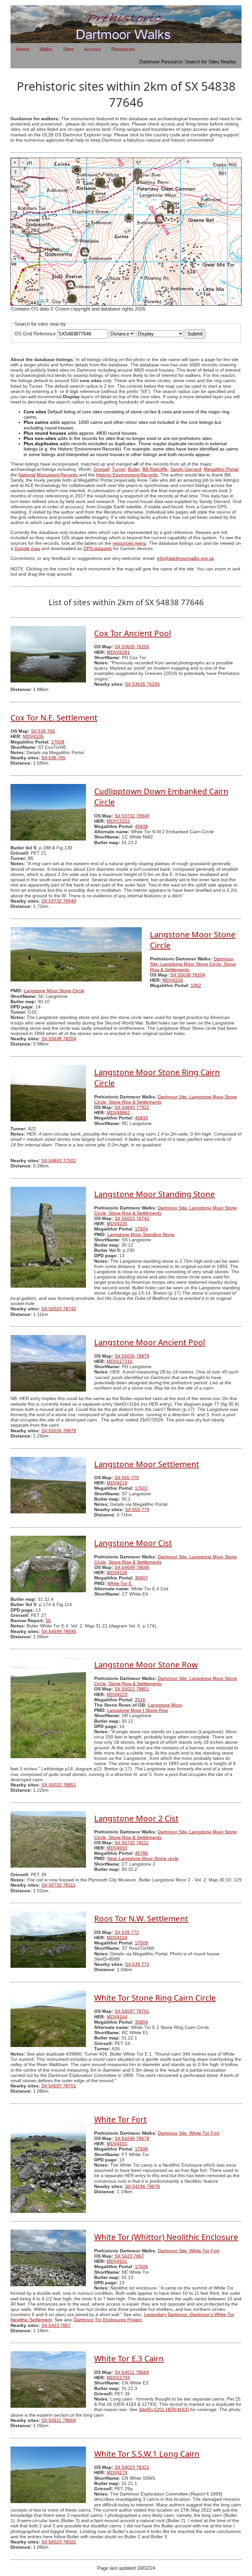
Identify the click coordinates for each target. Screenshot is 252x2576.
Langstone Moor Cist (133, 1543)
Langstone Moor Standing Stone (155, 1194)
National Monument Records (48, 475)
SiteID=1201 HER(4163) (164, 2410)
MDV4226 (173, 980)
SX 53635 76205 (132, 647)
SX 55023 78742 (132, 1219)
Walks (46, 49)
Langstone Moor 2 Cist (136, 1818)
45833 (141, 1118)
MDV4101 (117, 2144)
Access (93, 49)
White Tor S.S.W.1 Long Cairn (147, 2454)
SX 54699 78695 (132, 1567)
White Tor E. (120, 1584)
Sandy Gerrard (186, 469)
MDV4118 (117, 1573)
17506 (141, 2149)
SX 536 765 (43, 731)
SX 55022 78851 (132, 1689)
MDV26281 (118, 652)
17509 (141, 1943)
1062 (196, 986)
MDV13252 (118, 821)
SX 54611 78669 (132, 2372)
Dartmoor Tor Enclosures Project (108, 2320)
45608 (141, 827)
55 (48, 1621)
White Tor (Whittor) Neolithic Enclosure (166, 2237)
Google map (27, 549)
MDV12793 (118, 2378)
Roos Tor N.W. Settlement (141, 1918)
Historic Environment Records (127, 475)
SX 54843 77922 (132, 1107)
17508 (58, 742)
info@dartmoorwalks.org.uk (185, 558)
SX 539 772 (127, 1932)
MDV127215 (120, 1361)
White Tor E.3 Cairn (129, 2358)
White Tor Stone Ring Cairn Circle (155, 1998)
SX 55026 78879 (132, 1356)
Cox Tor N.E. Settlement (54, 717)
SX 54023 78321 (132, 2467)
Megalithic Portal (221, 469)
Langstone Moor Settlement (147, 1464)
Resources (123, 49)
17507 (141, 1488)
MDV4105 (33, 736)
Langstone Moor (165, 1705)
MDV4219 (117, 1483)
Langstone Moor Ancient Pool (150, 1342)
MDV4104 (117, 1938)
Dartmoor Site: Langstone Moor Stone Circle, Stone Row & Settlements (193, 964)
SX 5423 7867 (129, 2256)
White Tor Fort (120, 2119)
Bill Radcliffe (155, 469)
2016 (140, 1700)
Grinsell (101, 469)
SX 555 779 (127, 1478)
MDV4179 (117, 2473)
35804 (141, 2022)
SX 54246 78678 (132, 2139)
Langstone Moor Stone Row (146, 1664)
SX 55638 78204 (188, 975)
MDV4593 (117, 1848)
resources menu (129, 543)
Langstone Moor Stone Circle (54, 991)
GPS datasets (98, 549)
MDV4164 (117, 2017)
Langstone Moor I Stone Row (138, 1710)
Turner (119, 469)
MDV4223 (117, 1695)
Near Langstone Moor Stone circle (143, 1859)
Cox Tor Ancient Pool (133, 633)
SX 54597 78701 (132, 2011)
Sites (68, 49)
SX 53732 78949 (132, 816)
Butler (134, 469)
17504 (141, 1229)
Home (22, 49)
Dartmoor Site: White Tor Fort (189, 2133)
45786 (141, 1853)
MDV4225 (117, 1224)
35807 (141, 1578)
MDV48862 (118, 1113)
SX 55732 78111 (132, 1843)
